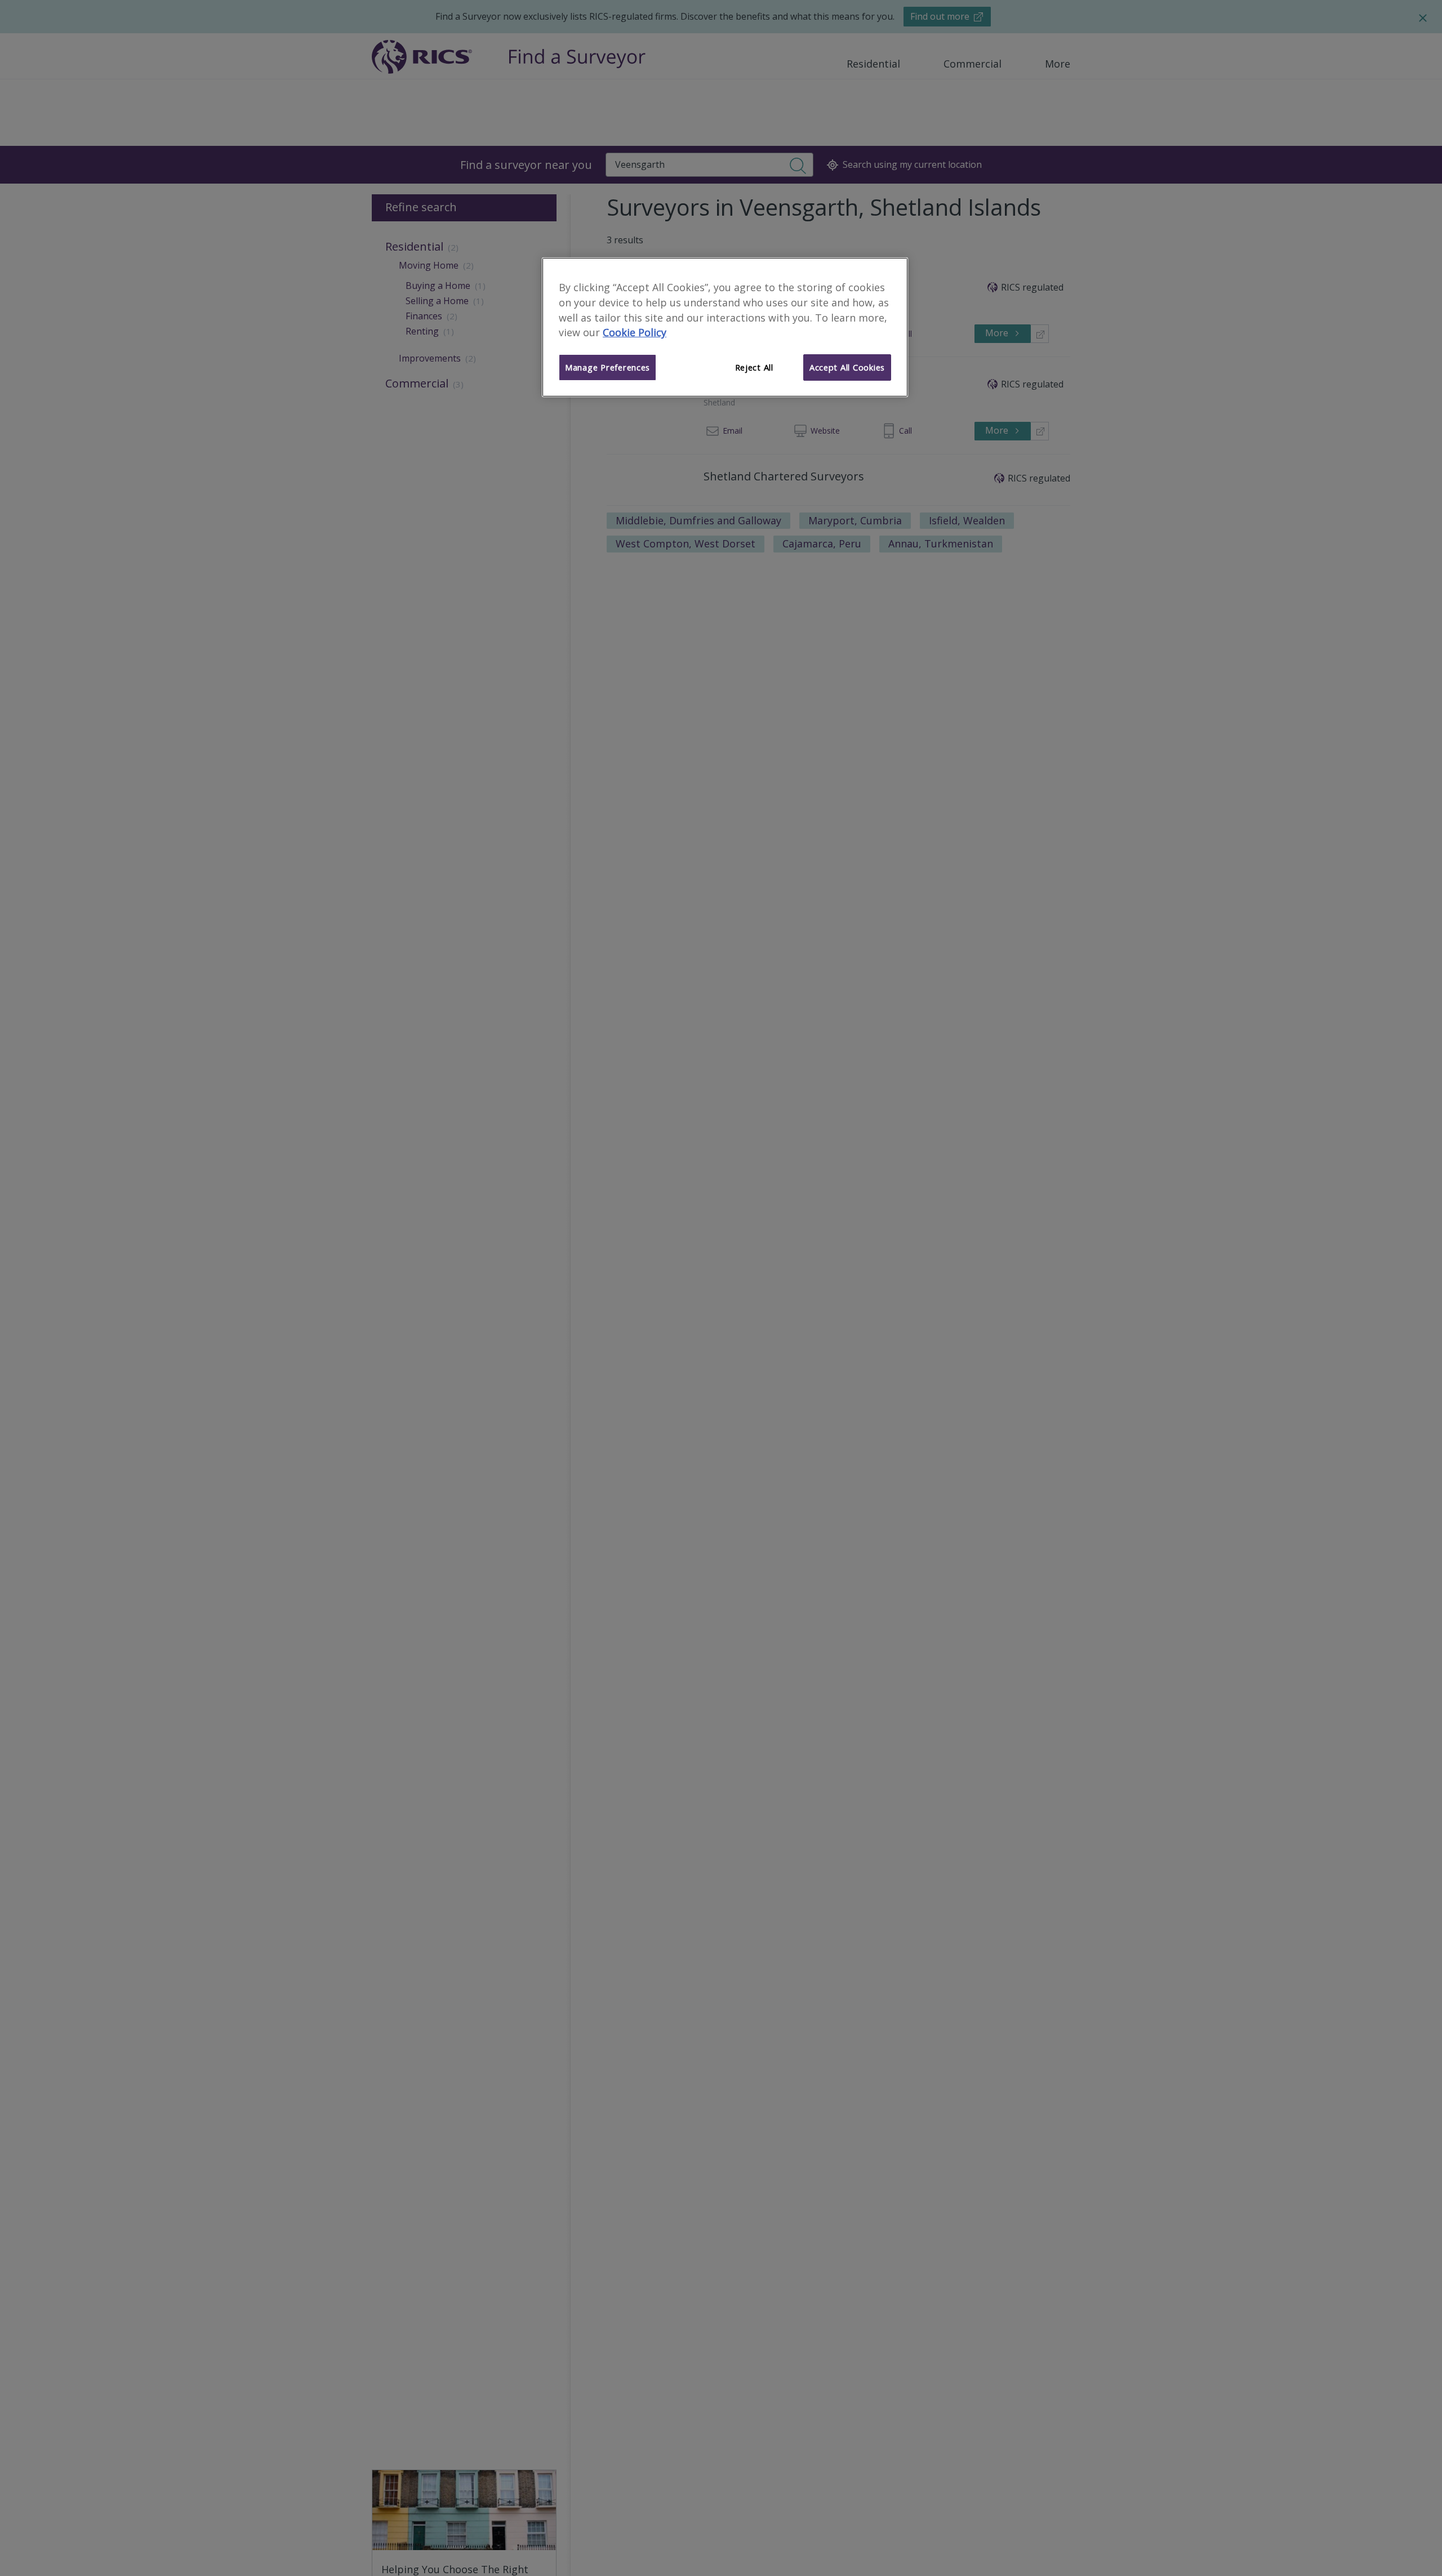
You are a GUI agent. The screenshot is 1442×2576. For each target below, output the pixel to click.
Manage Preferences (607, 368)
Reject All (754, 368)
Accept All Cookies (847, 368)
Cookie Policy (635, 333)
